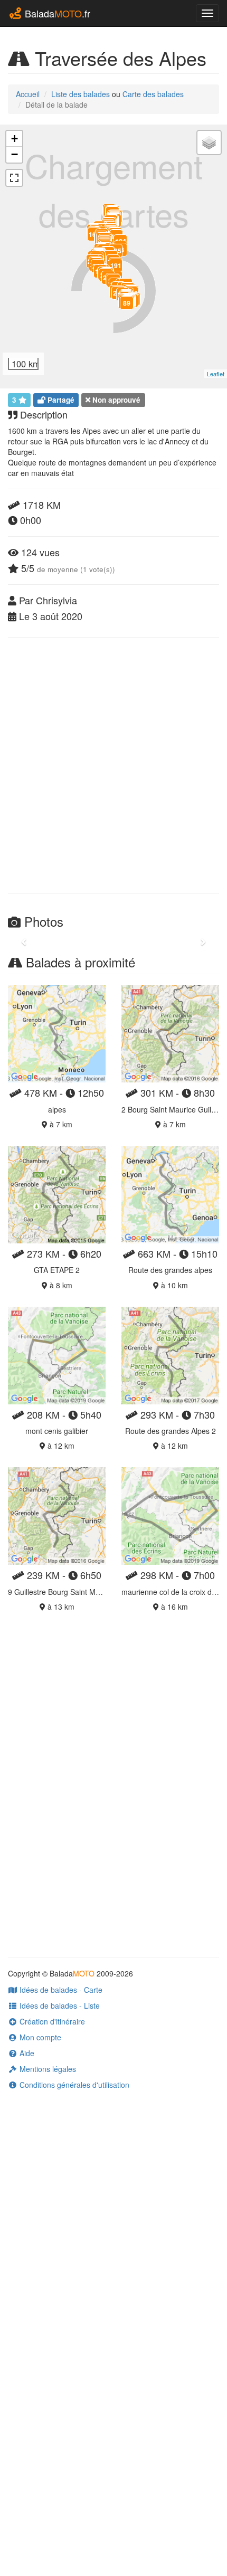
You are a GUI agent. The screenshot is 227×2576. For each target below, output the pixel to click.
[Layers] (209, 142)
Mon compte (39, 2037)
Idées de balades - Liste (59, 2005)
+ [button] (15, 139)
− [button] (15, 154)
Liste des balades (81, 94)
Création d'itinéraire (51, 2021)
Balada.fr (56, 13)
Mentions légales (47, 2069)
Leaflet (216, 374)
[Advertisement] (113, 765)
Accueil (28, 94)
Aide (26, 2053)
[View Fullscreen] (14, 178)
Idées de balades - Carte (60, 1990)
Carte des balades (153, 94)
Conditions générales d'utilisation (73, 2085)
